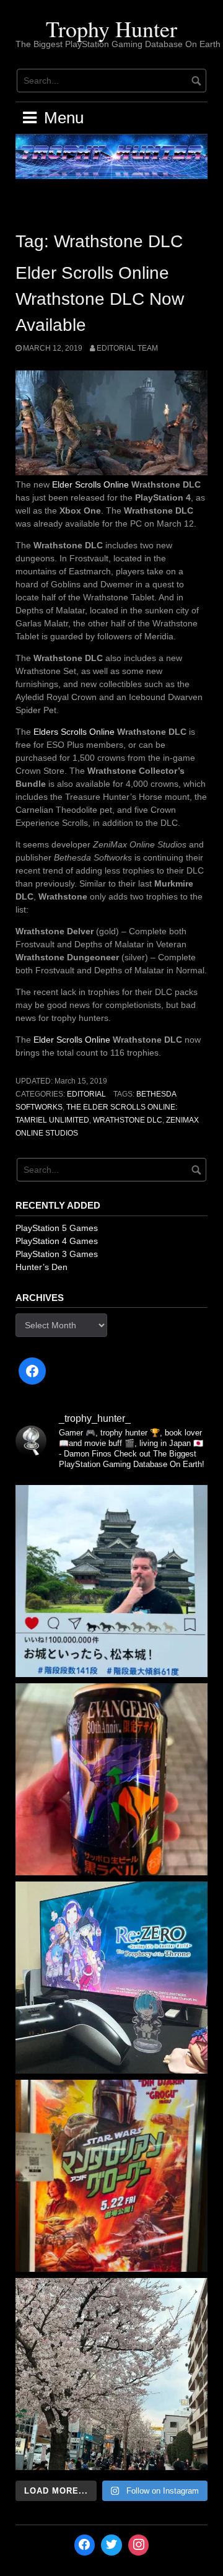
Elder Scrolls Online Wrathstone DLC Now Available (100, 299)
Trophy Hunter (111, 28)
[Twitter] (111, 2545)
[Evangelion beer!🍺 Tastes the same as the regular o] (111, 1779)
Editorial (86, 1094)
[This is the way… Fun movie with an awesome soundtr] (111, 2176)
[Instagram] (139, 2545)
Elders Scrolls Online (74, 732)
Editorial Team (127, 348)
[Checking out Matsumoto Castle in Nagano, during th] (111, 1581)
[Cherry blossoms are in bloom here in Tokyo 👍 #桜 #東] (111, 2374)
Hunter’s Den (42, 1267)
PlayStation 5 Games (57, 1228)
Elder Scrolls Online (90, 484)
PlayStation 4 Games (57, 1241)
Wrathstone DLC (128, 1120)
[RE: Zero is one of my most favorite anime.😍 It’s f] (111, 1978)
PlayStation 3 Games (57, 1254)
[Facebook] (32, 1371)
